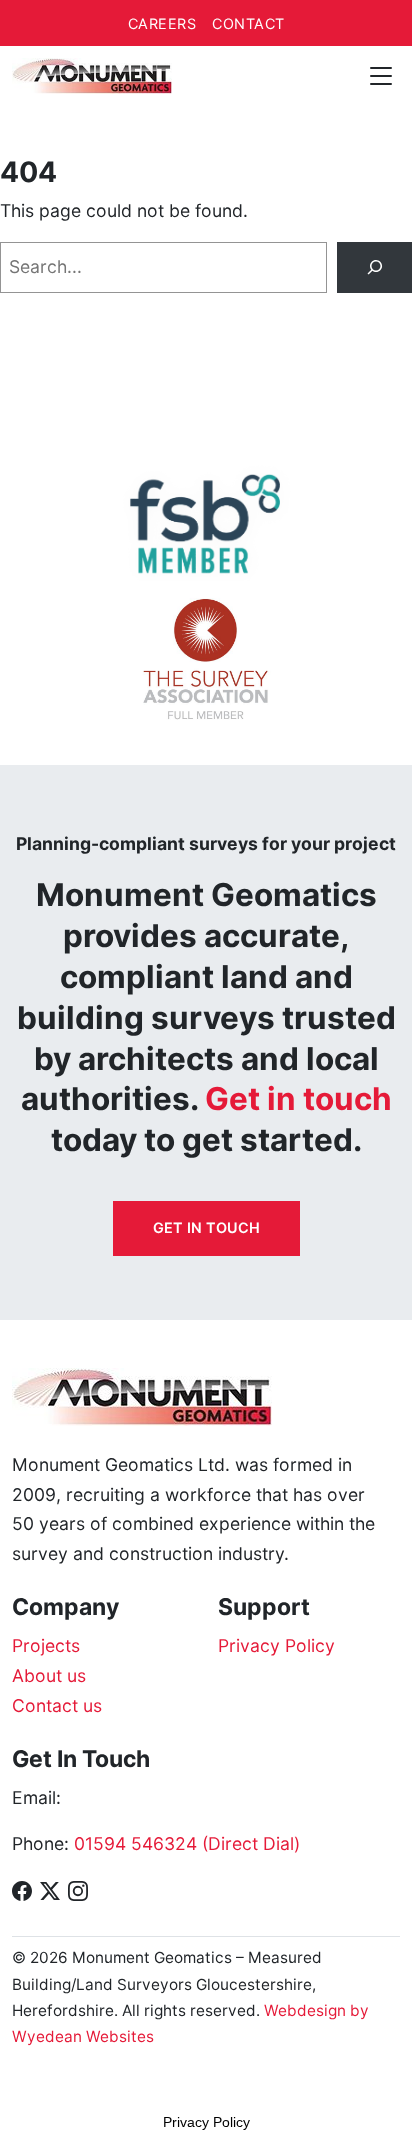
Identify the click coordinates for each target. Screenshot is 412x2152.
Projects (46, 1645)
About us (49, 1675)
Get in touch (206, 1227)
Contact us (57, 1705)
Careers (162, 23)
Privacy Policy (276, 1645)
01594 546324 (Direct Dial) (187, 1843)
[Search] (374, 267)
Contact (248, 23)
